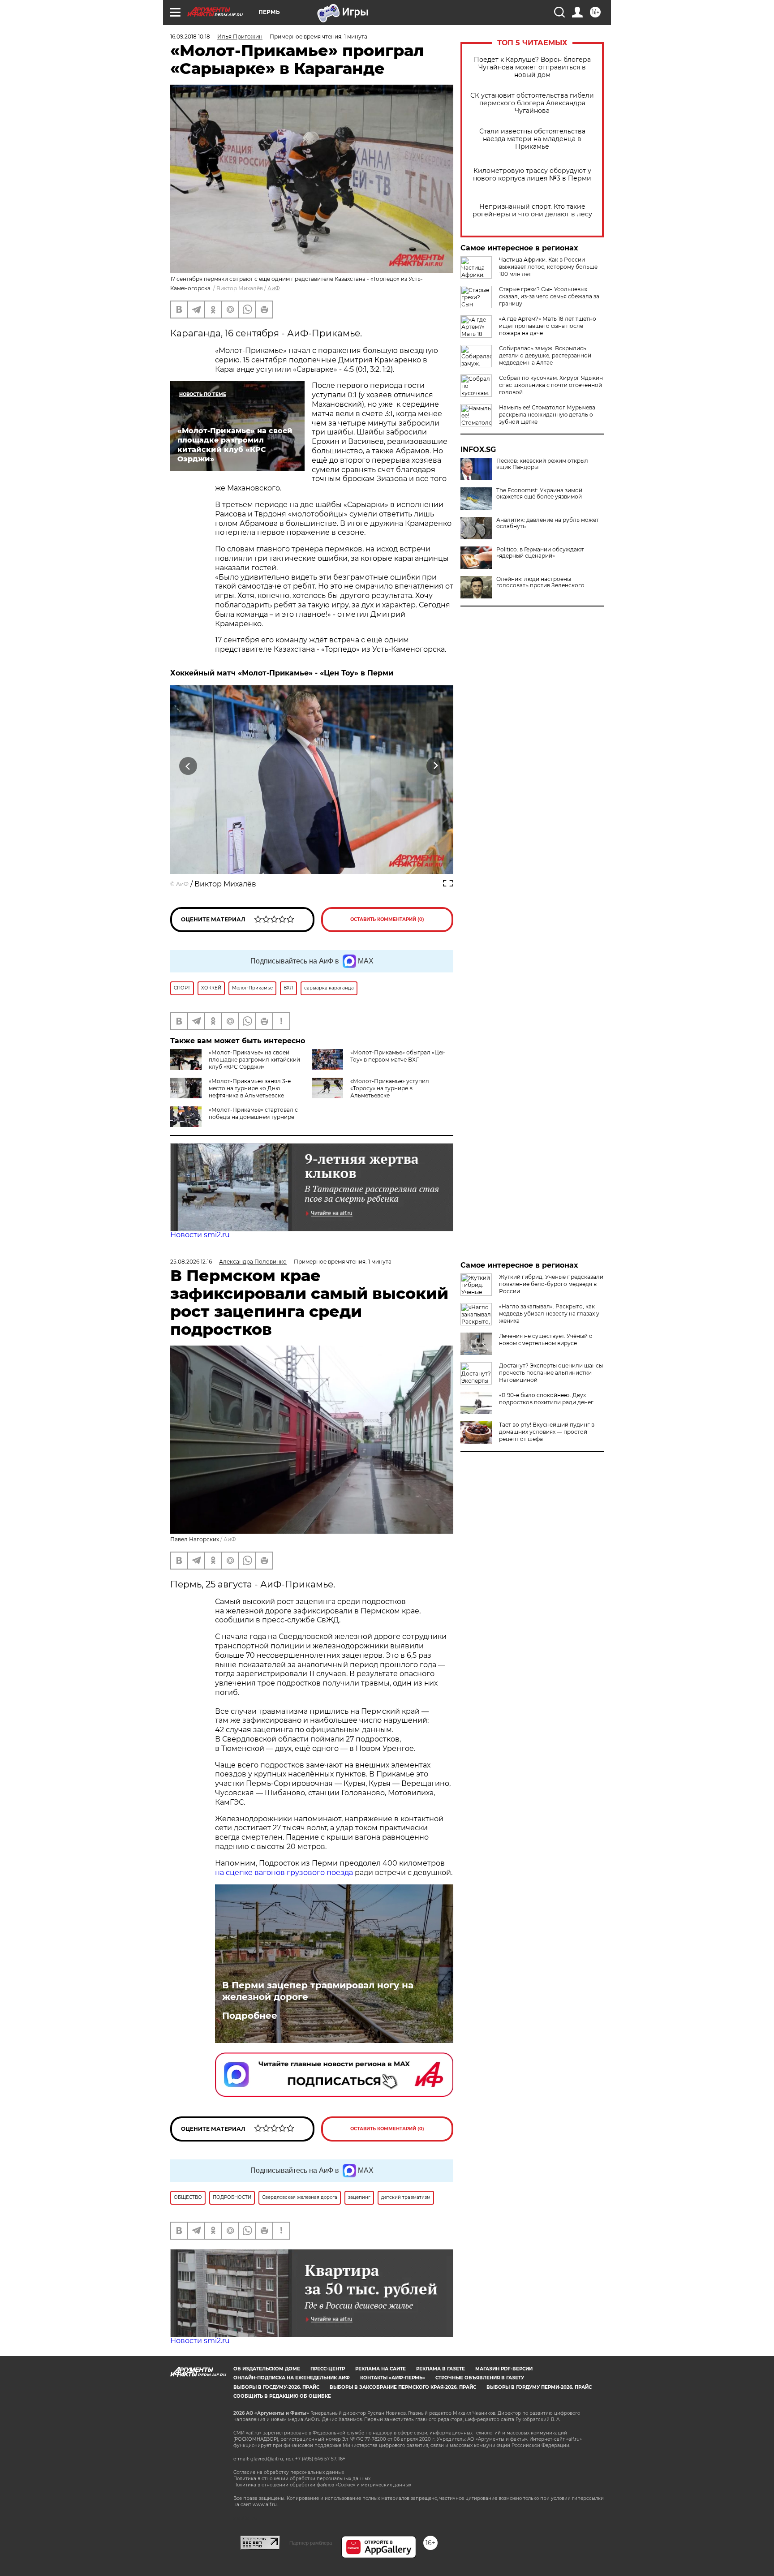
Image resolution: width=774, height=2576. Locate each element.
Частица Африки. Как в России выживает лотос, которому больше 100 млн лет (548, 267)
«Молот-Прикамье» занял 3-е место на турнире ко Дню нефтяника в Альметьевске (250, 1088)
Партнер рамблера (311, 2543)
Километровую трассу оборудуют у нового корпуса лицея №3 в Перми (532, 175)
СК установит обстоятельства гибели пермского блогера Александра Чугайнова (532, 103)
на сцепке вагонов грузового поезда (284, 1873)
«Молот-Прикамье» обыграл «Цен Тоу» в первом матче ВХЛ (398, 1056)
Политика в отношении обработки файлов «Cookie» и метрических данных (322, 2485)
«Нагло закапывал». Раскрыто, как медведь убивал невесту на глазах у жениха (549, 1314)
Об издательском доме (267, 2369)
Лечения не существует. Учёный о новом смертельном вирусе (546, 1340)
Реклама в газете (441, 2369)
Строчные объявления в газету (480, 2378)
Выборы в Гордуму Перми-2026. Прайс (539, 2387)
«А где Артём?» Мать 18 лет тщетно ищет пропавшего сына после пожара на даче (548, 326)
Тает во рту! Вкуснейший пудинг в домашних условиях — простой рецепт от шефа (547, 1432)
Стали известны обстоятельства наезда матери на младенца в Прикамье (532, 139)
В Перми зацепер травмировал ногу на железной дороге (318, 1991)
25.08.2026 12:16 (191, 1262)
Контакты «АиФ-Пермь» (393, 2378)
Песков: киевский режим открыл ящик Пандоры (542, 464)
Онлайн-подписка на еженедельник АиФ (292, 2378)
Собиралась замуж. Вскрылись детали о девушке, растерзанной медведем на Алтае (545, 355)
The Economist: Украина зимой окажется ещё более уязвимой (539, 494)
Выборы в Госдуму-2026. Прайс (276, 2387)
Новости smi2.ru (200, 1235)
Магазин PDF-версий (504, 2369)
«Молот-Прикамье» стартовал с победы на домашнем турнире (253, 1113)
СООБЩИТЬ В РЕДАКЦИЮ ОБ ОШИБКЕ (282, 2396)
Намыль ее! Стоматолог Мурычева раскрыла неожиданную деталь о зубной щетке (547, 415)
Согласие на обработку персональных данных (289, 2472)
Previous (188, 766)
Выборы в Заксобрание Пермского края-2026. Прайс (403, 2387)
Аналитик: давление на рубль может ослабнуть (548, 523)
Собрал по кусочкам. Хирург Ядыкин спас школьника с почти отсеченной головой (551, 385)
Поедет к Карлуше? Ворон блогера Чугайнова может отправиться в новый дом (532, 67)
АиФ (274, 288)
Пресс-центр (328, 2369)
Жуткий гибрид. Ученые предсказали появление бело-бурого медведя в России (551, 1284)
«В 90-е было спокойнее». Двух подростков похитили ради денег (546, 1399)
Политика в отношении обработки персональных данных (302, 2479)
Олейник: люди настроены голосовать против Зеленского (540, 582)
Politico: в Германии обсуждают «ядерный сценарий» (540, 553)
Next (436, 766)
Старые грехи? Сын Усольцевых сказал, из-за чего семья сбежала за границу (549, 296)
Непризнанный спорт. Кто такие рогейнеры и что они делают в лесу (532, 211)
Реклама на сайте (381, 2369)
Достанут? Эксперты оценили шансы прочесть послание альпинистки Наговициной (551, 1373)
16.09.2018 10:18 (190, 37)
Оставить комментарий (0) (387, 919)
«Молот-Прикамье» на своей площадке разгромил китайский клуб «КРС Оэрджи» (254, 1060)
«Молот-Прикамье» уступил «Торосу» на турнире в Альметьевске (390, 1088)
